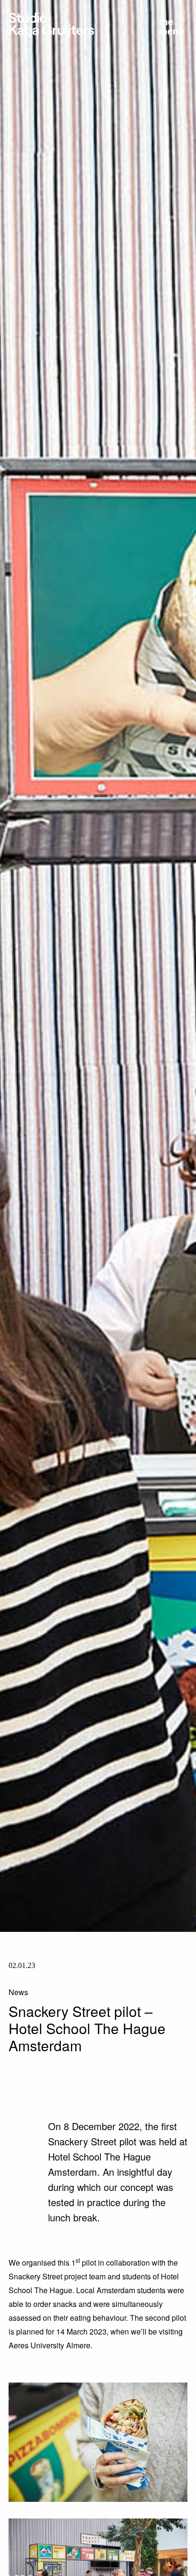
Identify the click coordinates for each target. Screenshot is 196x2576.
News (18, 1992)
